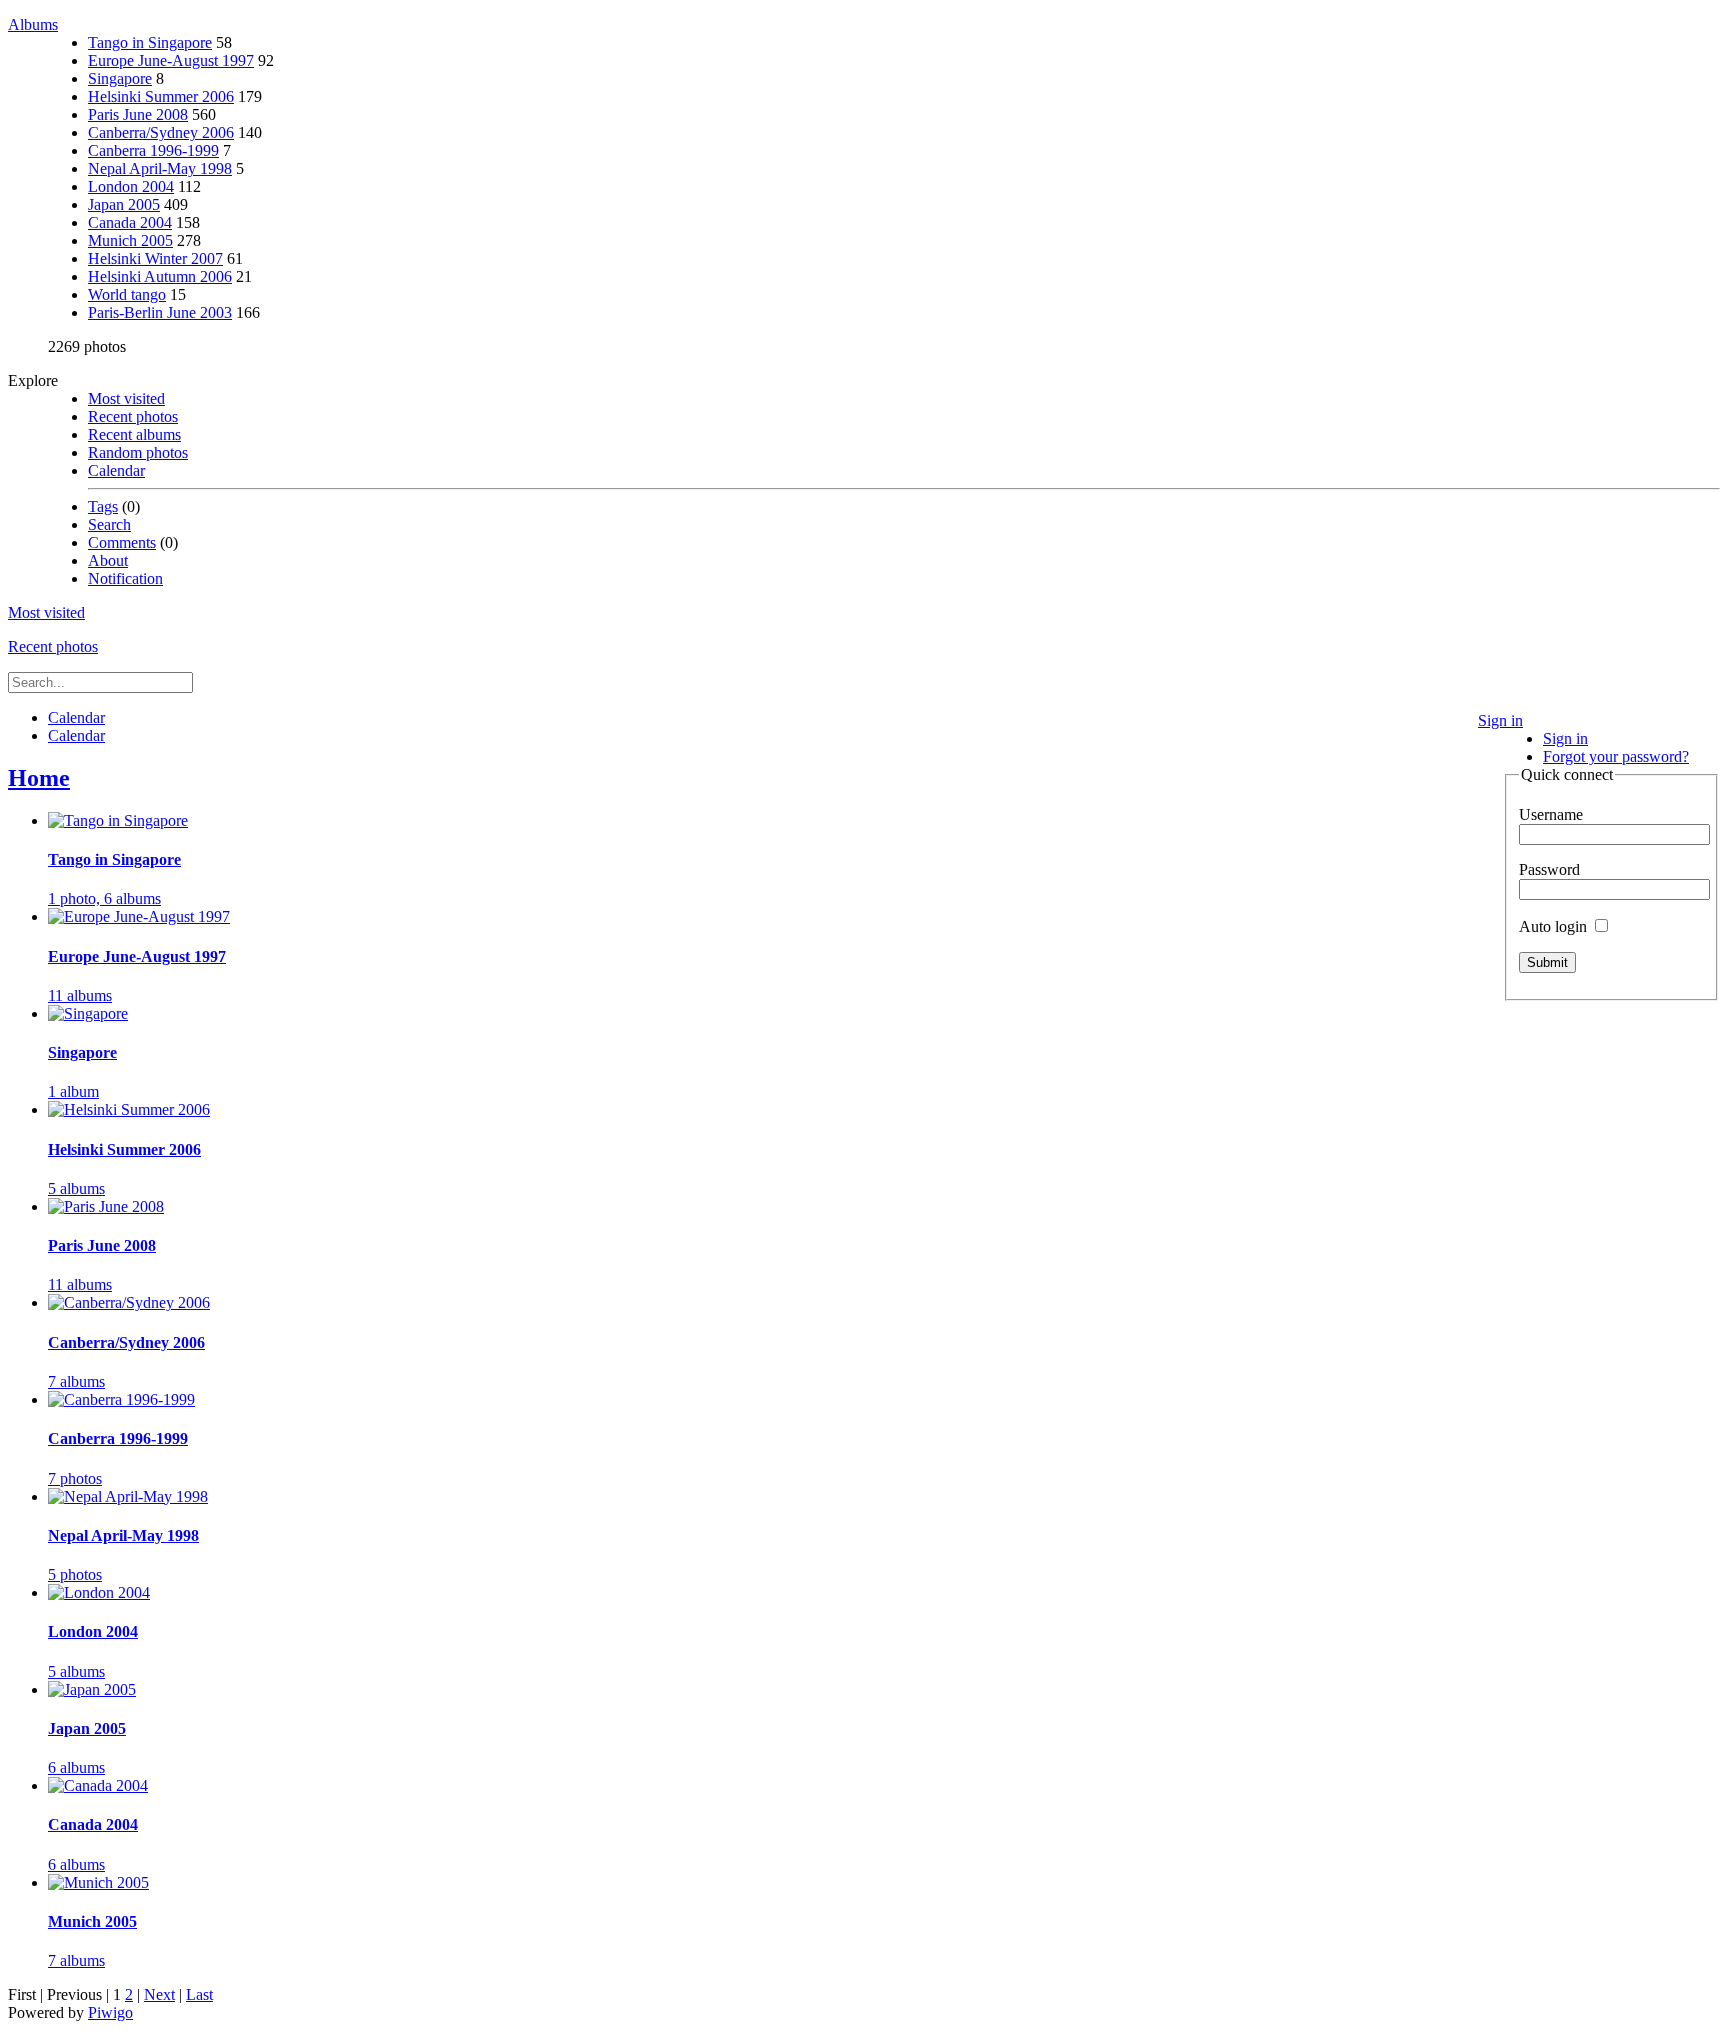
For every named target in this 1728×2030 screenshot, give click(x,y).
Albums (33, 24)
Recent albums (134, 434)
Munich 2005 (130, 240)
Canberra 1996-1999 (153, 150)
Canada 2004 (130, 222)
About (108, 560)
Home (39, 778)
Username (1551, 814)
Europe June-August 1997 (171, 60)
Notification (125, 578)
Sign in (1500, 720)
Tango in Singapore (150, 42)
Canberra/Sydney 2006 (161, 132)
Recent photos (133, 416)
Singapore (120, 78)
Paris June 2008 (138, 114)
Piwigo (110, 2012)
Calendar (116, 470)
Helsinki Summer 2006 (161, 96)
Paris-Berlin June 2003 (160, 312)
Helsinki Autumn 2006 (160, 276)
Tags (103, 506)
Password (1549, 869)
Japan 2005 (124, 204)
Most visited (126, 398)
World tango (127, 294)
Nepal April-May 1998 (160, 168)
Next (159, 1994)
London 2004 (131, 186)
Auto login (1555, 926)
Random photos (138, 452)
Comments (122, 542)
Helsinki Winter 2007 (155, 258)
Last (199, 1994)
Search (109, 524)
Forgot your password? (1616, 756)
